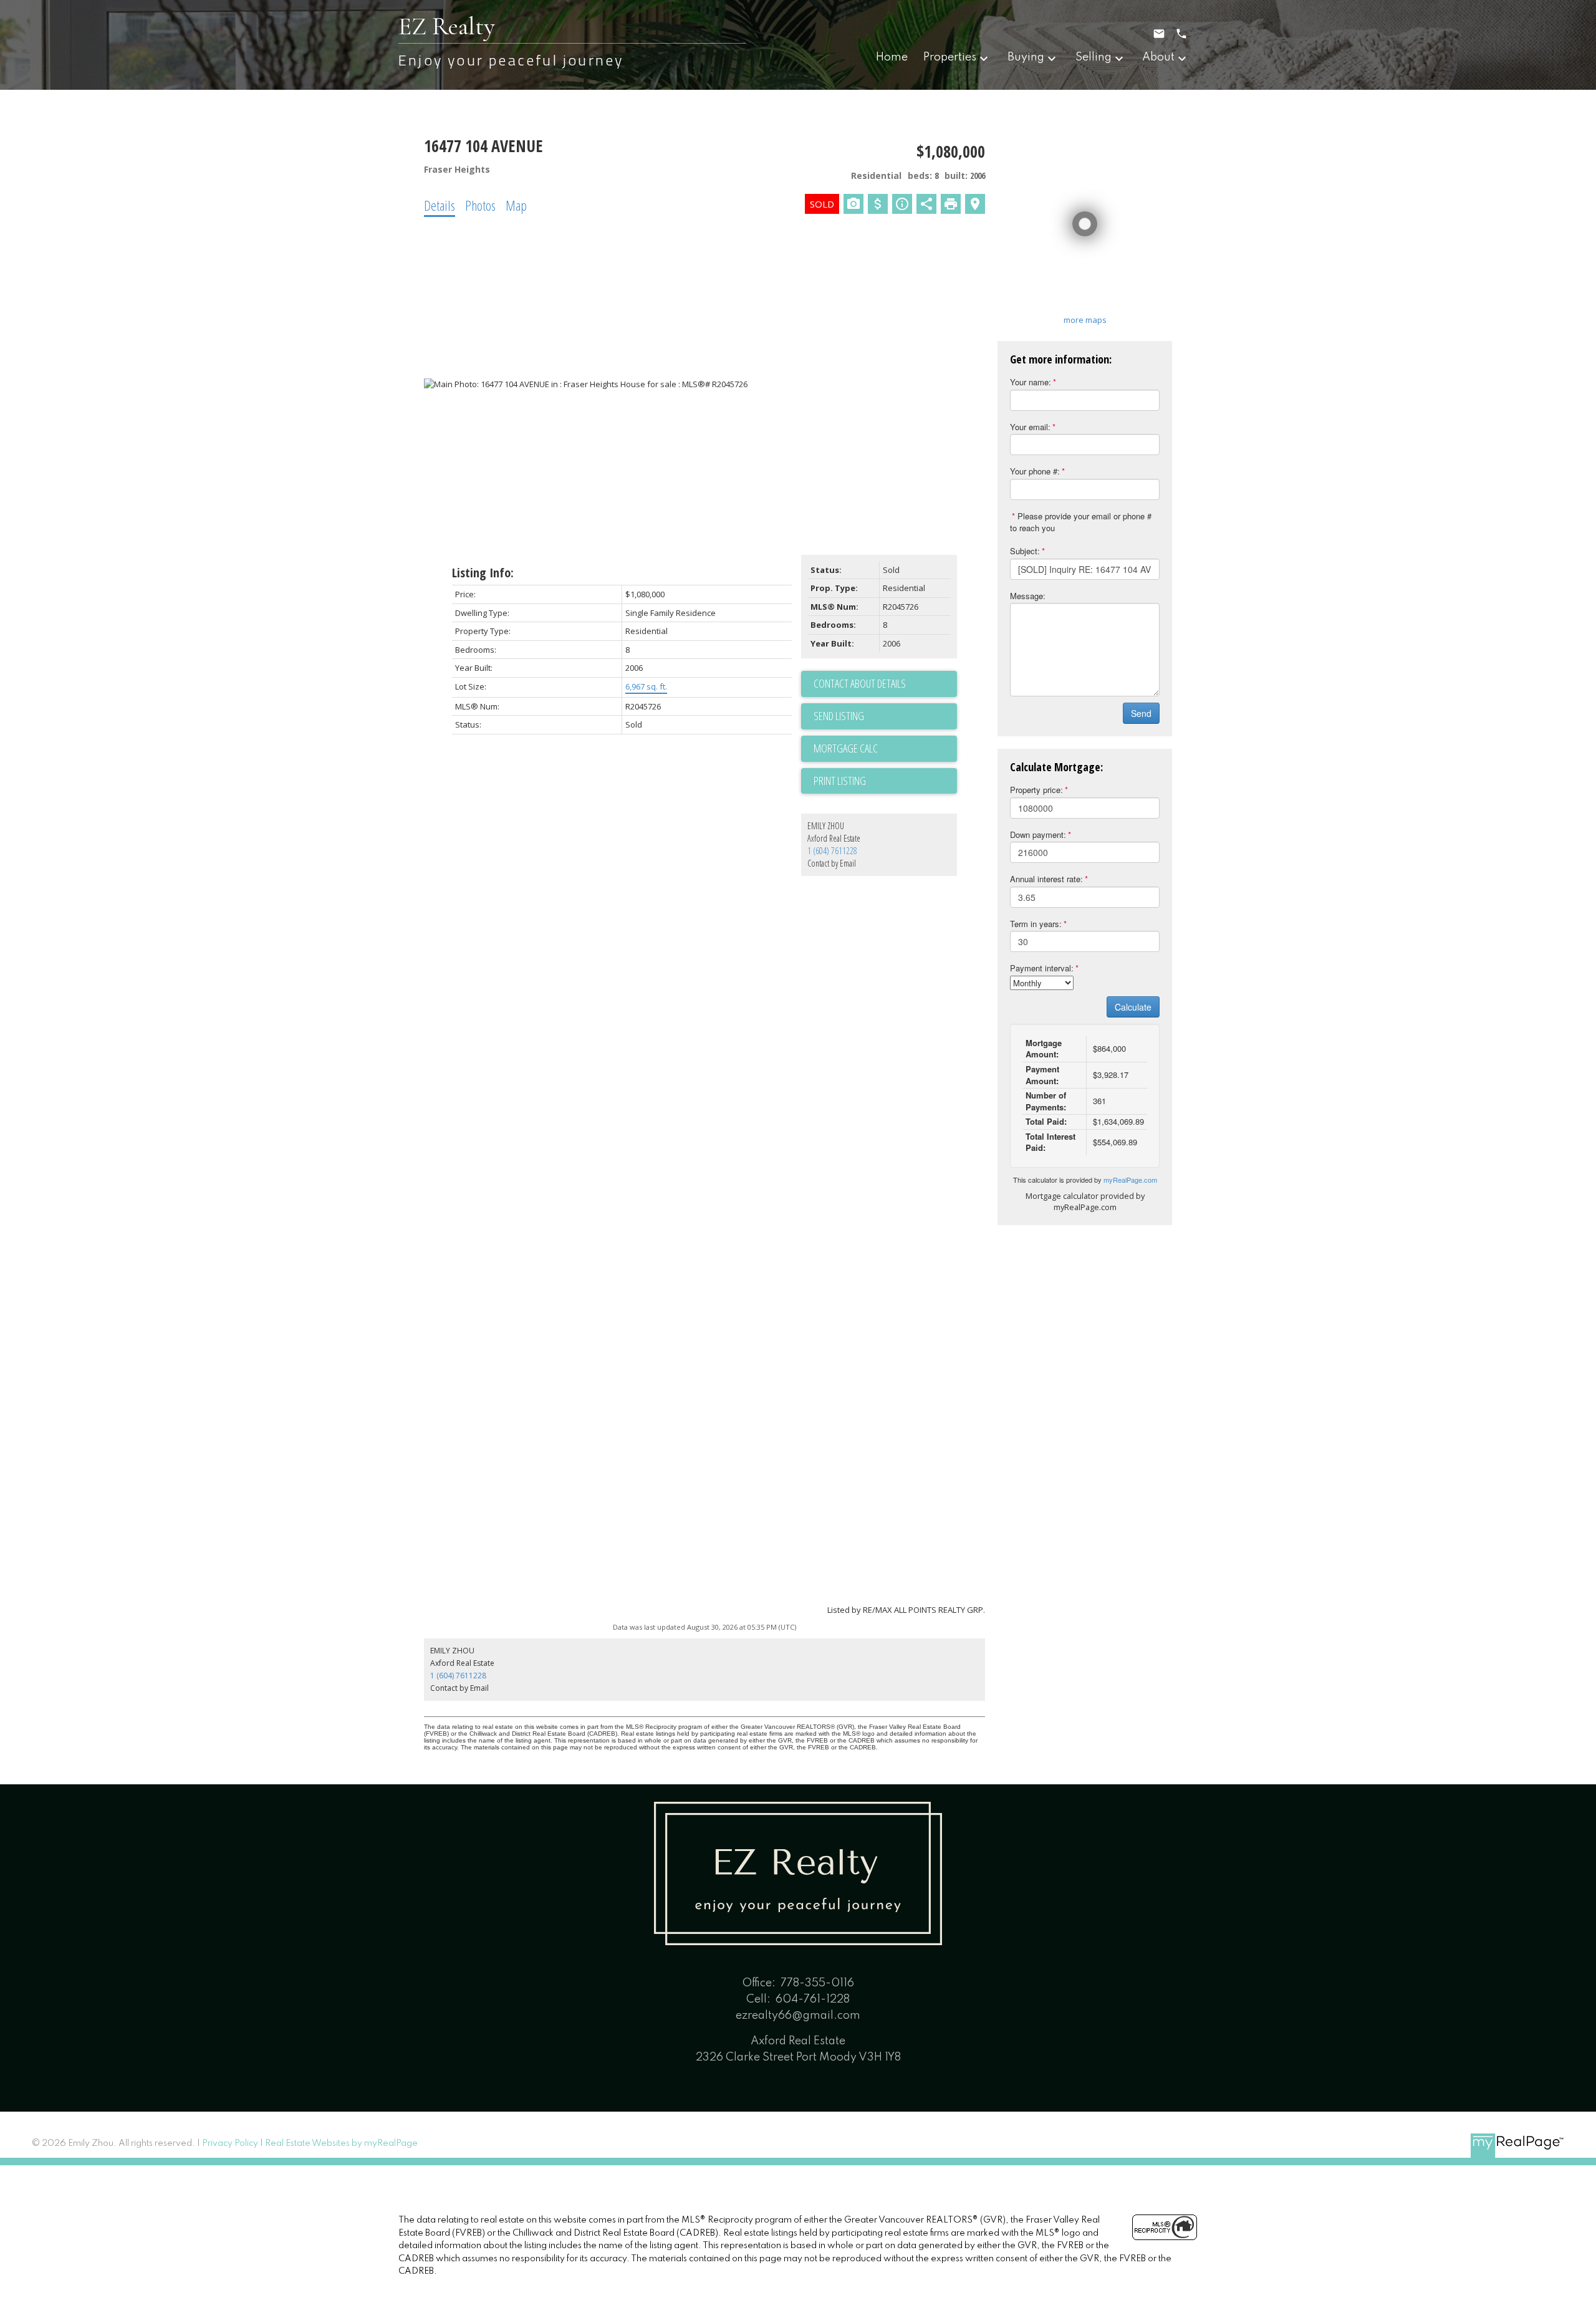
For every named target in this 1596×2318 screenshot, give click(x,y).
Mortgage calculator (885, 749)
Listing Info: (483, 573)
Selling (1094, 57)
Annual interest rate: (1046, 879)
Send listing (839, 716)
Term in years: (1036, 924)
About (1158, 57)
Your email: (1030, 427)
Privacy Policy (230, 2143)
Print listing (840, 781)
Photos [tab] (480, 205)
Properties (950, 57)
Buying (1026, 57)
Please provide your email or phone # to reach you (1081, 522)
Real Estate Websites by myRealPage (341, 2143)
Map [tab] (516, 205)
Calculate (1133, 1007)
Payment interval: (1042, 968)
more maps (1085, 320)
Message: (1028, 596)
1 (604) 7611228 (832, 851)
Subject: (1025, 551)
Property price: (1036, 790)
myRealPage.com (1130, 1180)
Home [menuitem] (892, 57)
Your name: (1031, 382)
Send (1141, 713)
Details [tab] (440, 205)
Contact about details (860, 683)
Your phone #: (1035, 471)
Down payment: (1038, 834)
